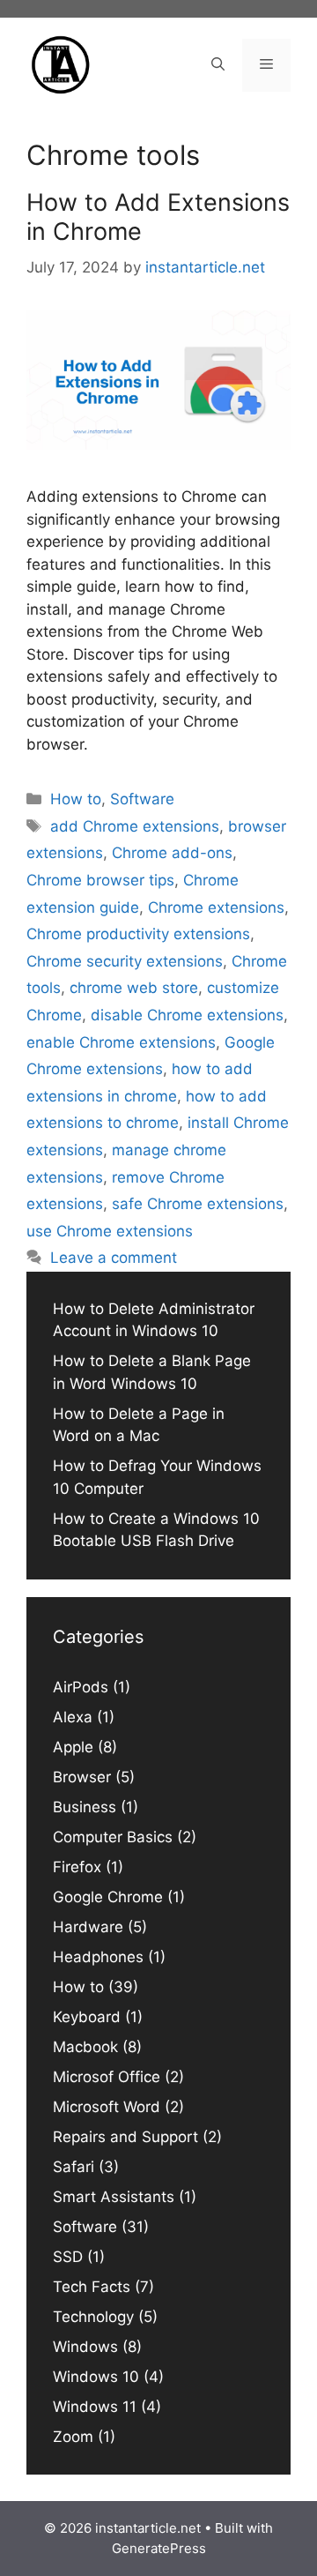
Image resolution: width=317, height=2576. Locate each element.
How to (76, 799)
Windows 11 (95, 2407)
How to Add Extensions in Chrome (158, 217)
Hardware (88, 1927)
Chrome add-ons (172, 853)
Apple (73, 1747)
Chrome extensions (216, 907)
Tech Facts (92, 2287)
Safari (74, 2167)
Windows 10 (96, 2377)
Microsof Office (107, 2077)
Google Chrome (108, 1897)
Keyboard (87, 2017)
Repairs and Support (125, 2137)
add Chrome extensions (135, 826)
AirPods (81, 1687)
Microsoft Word (107, 2107)
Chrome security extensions (125, 961)
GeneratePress (159, 2548)
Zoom (73, 2437)
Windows (85, 2347)
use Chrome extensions (110, 1231)
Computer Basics (113, 1837)
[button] (218, 65)
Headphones (98, 1957)
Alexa (73, 1717)
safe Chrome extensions (198, 1204)
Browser (82, 1777)
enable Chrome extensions (121, 1042)
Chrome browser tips (100, 880)
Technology (93, 2317)
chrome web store (134, 988)
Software (142, 799)
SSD (68, 2257)
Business (85, 1807)
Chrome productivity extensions (138, 934)
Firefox (77, 1867)
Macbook (85, 2047)
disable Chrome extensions (187, 1015)
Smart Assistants (114, 2197)
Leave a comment (114, 1258)
